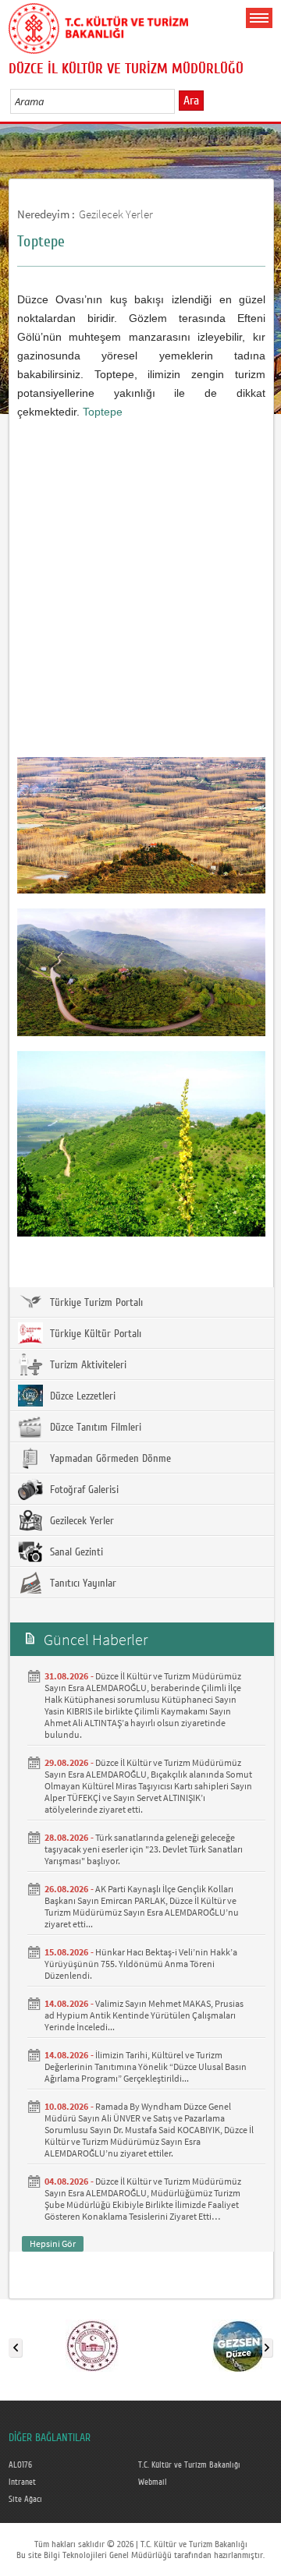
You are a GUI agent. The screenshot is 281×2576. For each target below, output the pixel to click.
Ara (191, 101)
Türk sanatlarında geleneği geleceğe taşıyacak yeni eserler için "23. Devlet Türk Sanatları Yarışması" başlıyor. (144, 1849)
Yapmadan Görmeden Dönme (109, 1459)
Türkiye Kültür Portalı (94, 1334)
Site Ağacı (25, 2500)
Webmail (153, 2482)
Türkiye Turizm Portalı (95, 1303)
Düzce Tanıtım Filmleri (94, 1428)
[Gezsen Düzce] (239, 2344)
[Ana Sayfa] (98, 26)
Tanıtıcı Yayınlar (82, 1583)
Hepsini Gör (53, 2243)
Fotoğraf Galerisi (83, 1490)
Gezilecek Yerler (116, 214)
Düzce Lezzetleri (81, 1396)
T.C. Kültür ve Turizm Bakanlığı (189, 2465)
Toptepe (103, 412)
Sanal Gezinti (75, 1552)
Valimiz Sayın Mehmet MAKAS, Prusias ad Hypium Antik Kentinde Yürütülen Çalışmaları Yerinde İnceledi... (144, 2015)
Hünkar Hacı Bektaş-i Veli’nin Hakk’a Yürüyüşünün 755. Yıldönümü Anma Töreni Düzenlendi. (141, 1964)
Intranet (22, 2482)
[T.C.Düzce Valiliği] (92, 2344)
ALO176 (20, 2465)
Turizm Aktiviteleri (87, 1365)
